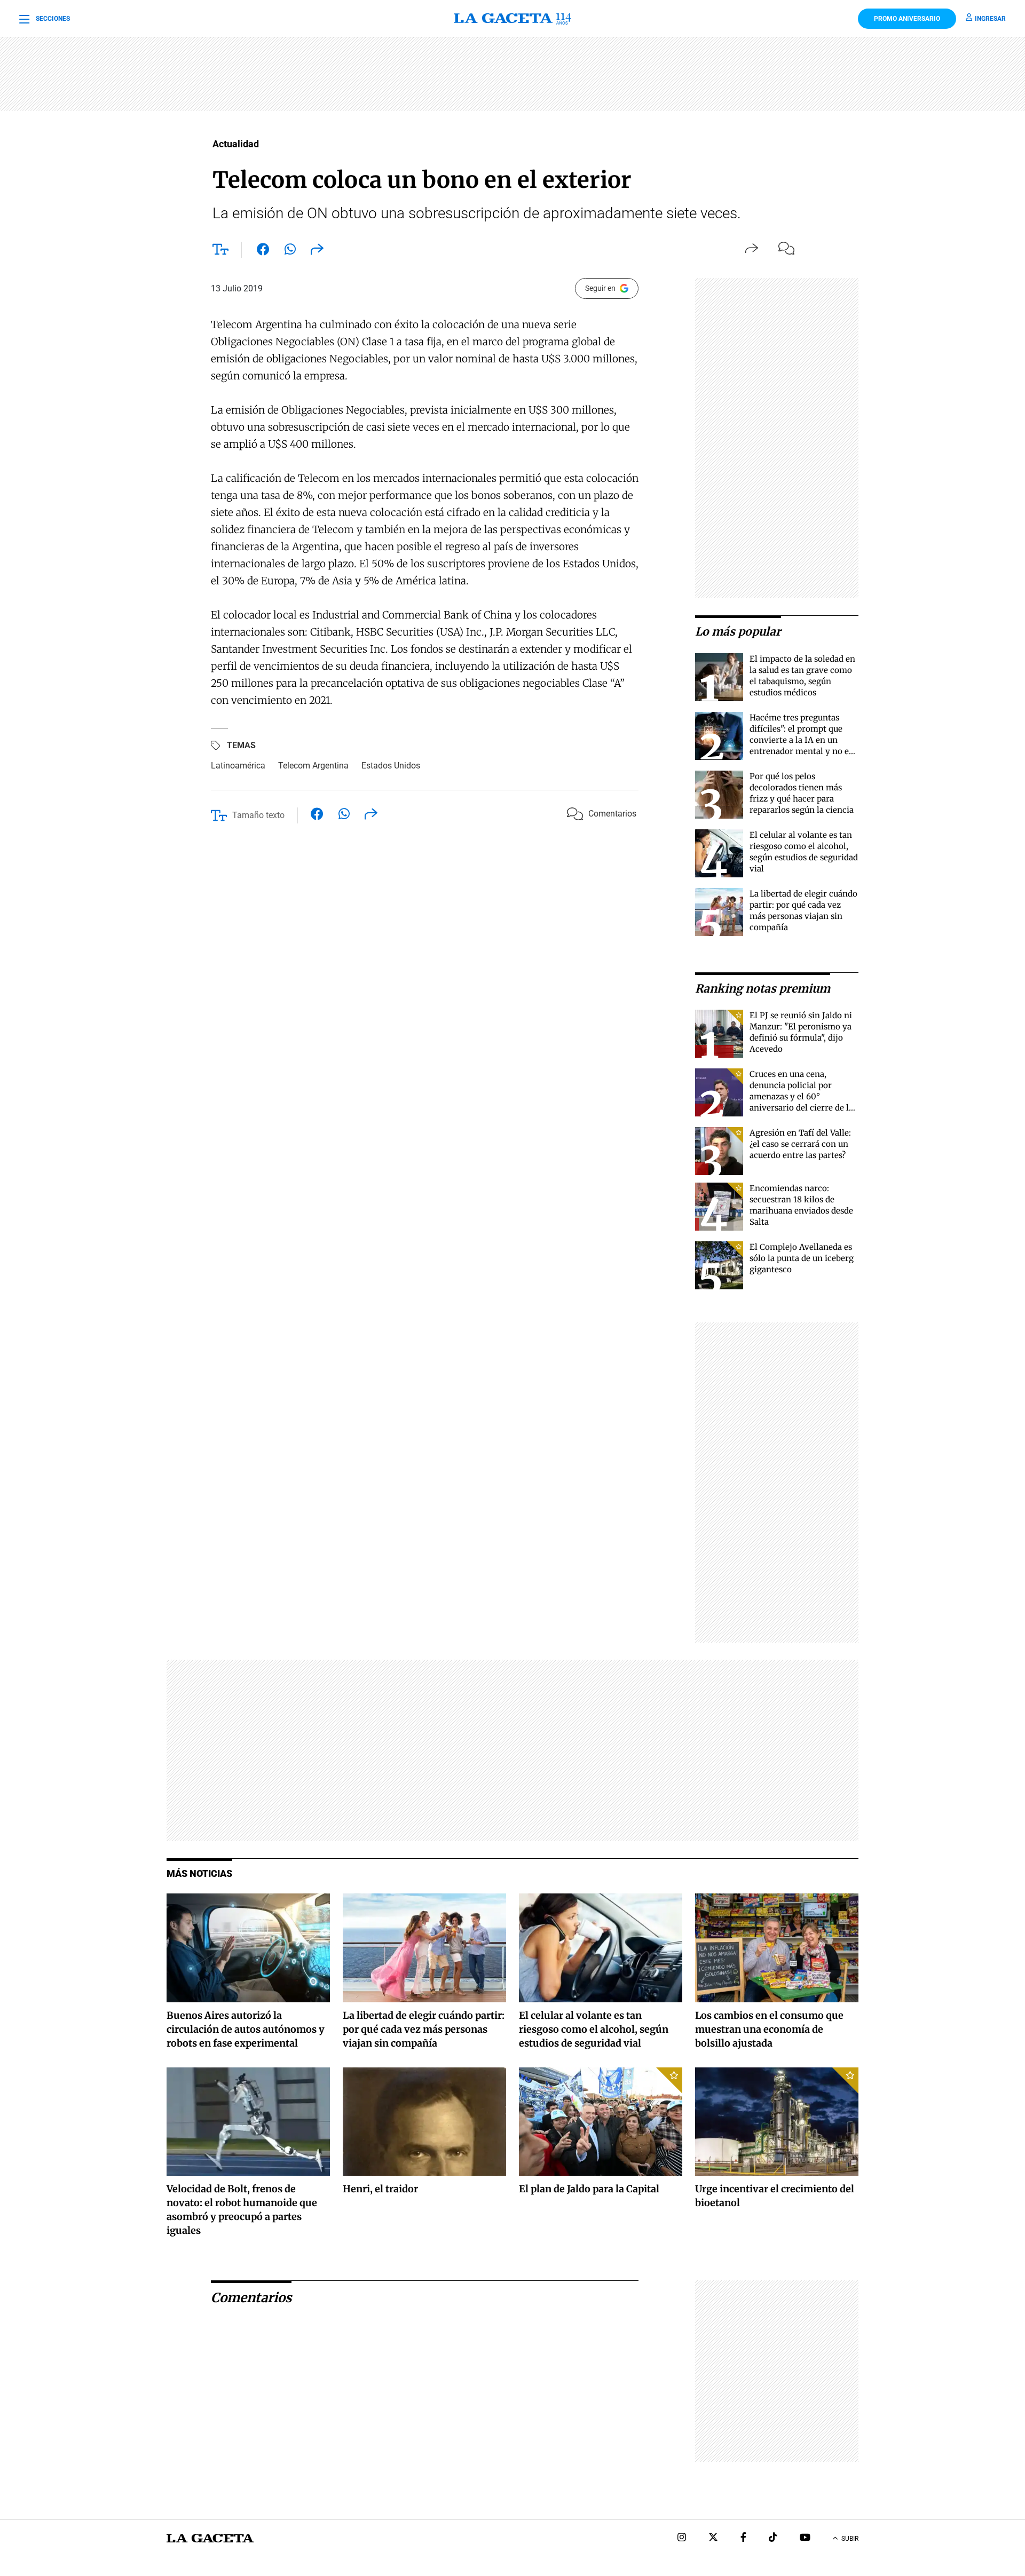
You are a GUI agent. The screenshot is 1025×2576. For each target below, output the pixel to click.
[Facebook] (743, 2538)
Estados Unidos (391, 766)
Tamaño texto (258, 815)
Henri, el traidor (380, 2189)
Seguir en (600, 288)
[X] (713, 2538)
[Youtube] (805, 2538)
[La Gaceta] (512, 19)
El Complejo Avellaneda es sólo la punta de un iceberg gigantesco (802, 1258)
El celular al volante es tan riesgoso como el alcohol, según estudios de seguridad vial (594, 2029)
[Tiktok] (773, 2538)
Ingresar (990, 19)
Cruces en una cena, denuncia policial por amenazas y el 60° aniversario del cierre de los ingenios (803, 1096)
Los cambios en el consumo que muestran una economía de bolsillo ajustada (769, 2029)
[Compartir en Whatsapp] (290, 251)
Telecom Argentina (313, 766)
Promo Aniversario (907, 19)
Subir (850, 2539)
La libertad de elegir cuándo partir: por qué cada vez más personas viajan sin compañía (424, 2029)
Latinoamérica (238, 766)
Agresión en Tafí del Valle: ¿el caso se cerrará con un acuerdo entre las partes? (800, 1144)
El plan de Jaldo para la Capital (589, 2189)
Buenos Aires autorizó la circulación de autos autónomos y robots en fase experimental (246, 2029)
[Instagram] (682, 2538)
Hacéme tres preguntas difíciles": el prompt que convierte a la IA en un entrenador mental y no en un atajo (802, 740)
